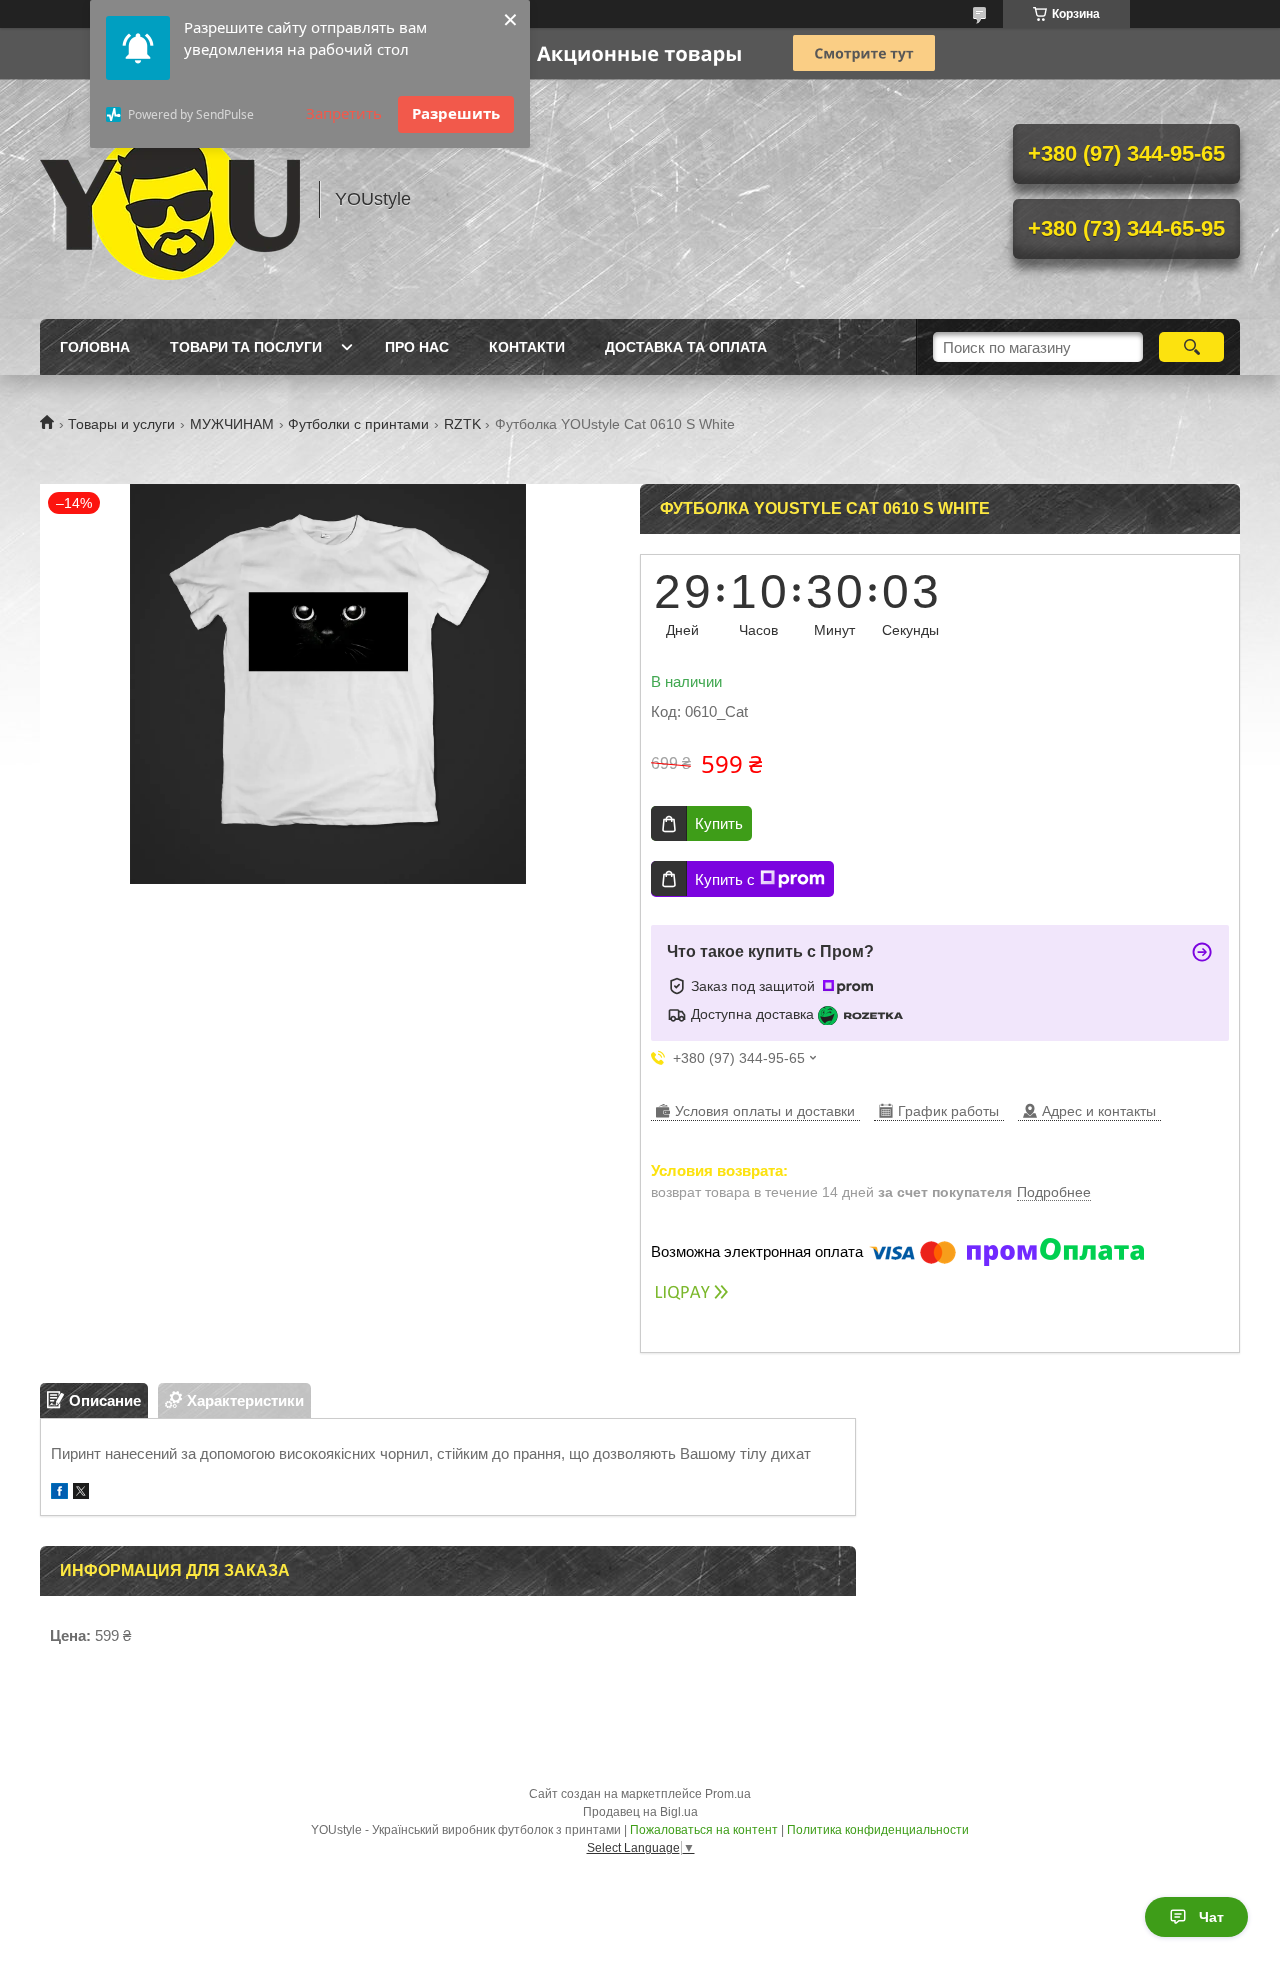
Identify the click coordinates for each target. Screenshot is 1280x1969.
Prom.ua (728, 1794)
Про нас (417, 347)
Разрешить (456, 113)
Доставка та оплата (686, 347)
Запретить (344, 113)
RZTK (462, 424)
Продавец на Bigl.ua (640, 1812)
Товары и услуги (121, 424)
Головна (95, 347)
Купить (719, 823)
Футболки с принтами (358, 424)
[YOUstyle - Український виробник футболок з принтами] (170, 199)
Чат (1211, 1917)
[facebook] (59, 1493)
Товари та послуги (246, 347)
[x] (81, 1493)
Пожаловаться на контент (704, 1830)
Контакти (527, 347)
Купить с (725, 879)
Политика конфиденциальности (878, 1830)
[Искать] (1191, 347)
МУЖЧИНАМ (232, 424)
